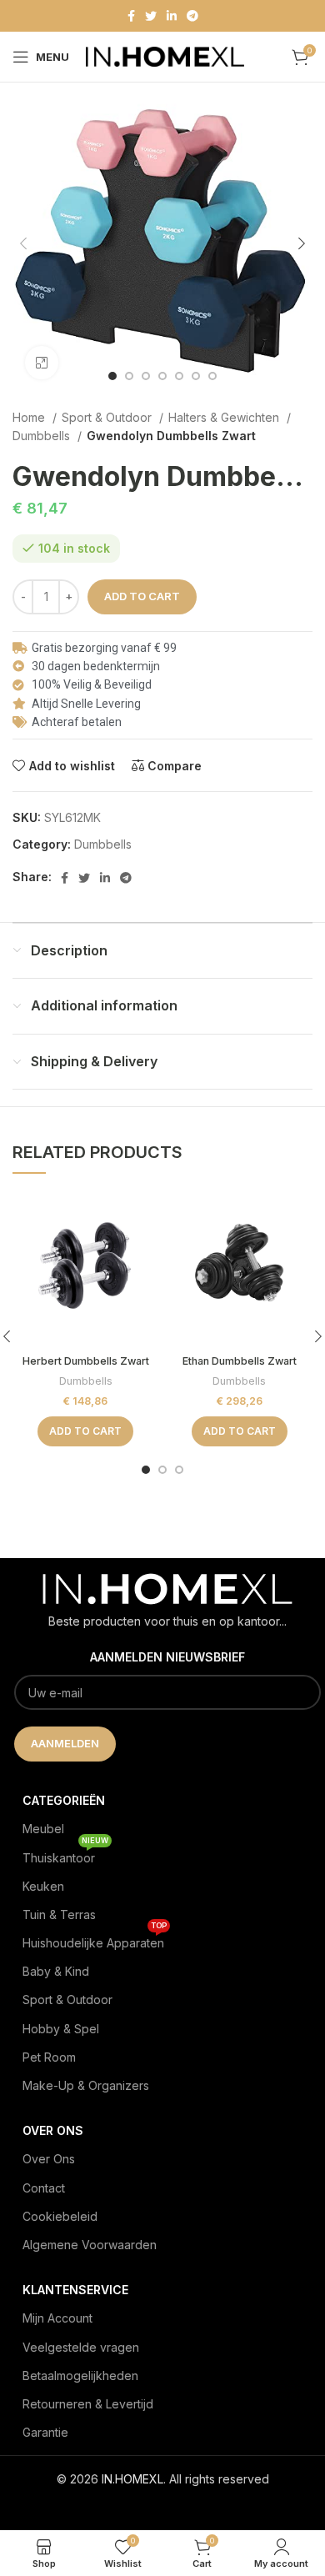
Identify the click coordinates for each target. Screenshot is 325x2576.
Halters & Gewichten (225, 417)
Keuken (43, 1886)
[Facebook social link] (131, 16)
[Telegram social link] (192, 16)
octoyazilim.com (163, 2506)
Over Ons (49, 2159)
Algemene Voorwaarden (90, 2245)
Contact (44, 2188)
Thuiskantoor (65, 1854)
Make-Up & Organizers (86, 2085)
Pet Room (49, 2057)
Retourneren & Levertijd (88, 2404)
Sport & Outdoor (108, 417)
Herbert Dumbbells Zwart (86, 1361)
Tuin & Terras (59, 1914)
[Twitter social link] (151, 16)
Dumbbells (43, 436)
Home (30, 417)
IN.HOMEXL (132, 2479)
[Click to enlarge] (42, 363)
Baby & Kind (56, 1971)
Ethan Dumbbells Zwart (240, 1361)
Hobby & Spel (61, 2029)
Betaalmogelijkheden (80, 2376)
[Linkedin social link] (172, 16)
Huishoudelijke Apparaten (95, 1940)
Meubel (43, 1829)
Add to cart (142, 596)
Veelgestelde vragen (81, 2347)
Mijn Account (57, 2318)
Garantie (45, 2432)
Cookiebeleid (60, 2216)
